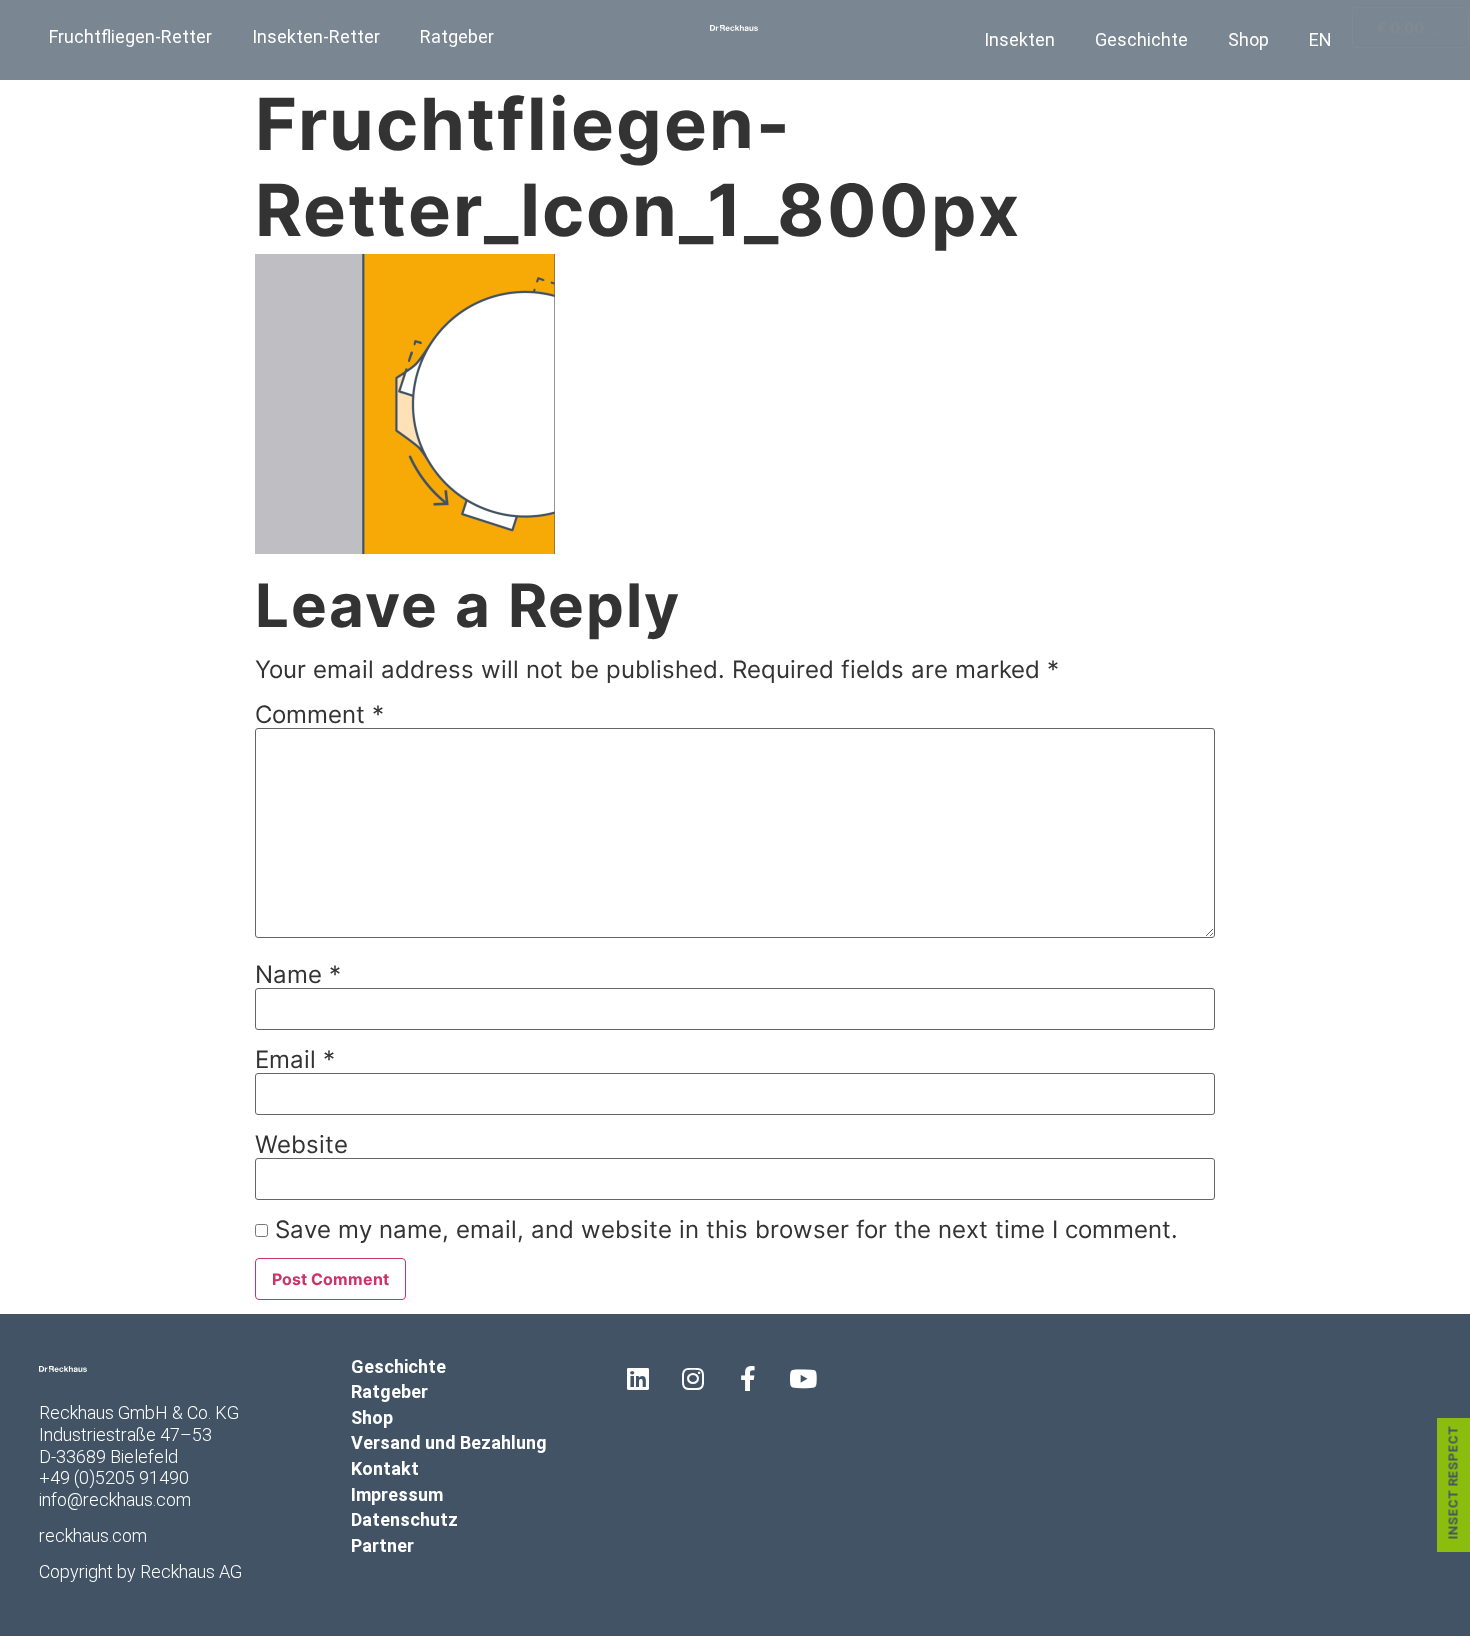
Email (295, 1060)
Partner (382, 1545)
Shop (1248, 39)
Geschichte (1141, 39)
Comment (319, 715)
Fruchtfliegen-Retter (130, 36)
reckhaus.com (93, 1535)
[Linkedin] (638, 1379)
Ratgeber (457, 36)
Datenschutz (404, 1519)
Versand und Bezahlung (449, 1442)
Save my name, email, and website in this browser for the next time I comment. (726, 1230)
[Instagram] (693, 1379)
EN (1320, 39)
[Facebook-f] (748, 1379)
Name (298, 975)
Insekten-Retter (316, 36)
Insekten (1019, 39)
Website (301, 1145)
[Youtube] (803, 1379)
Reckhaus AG (191, 1571)
